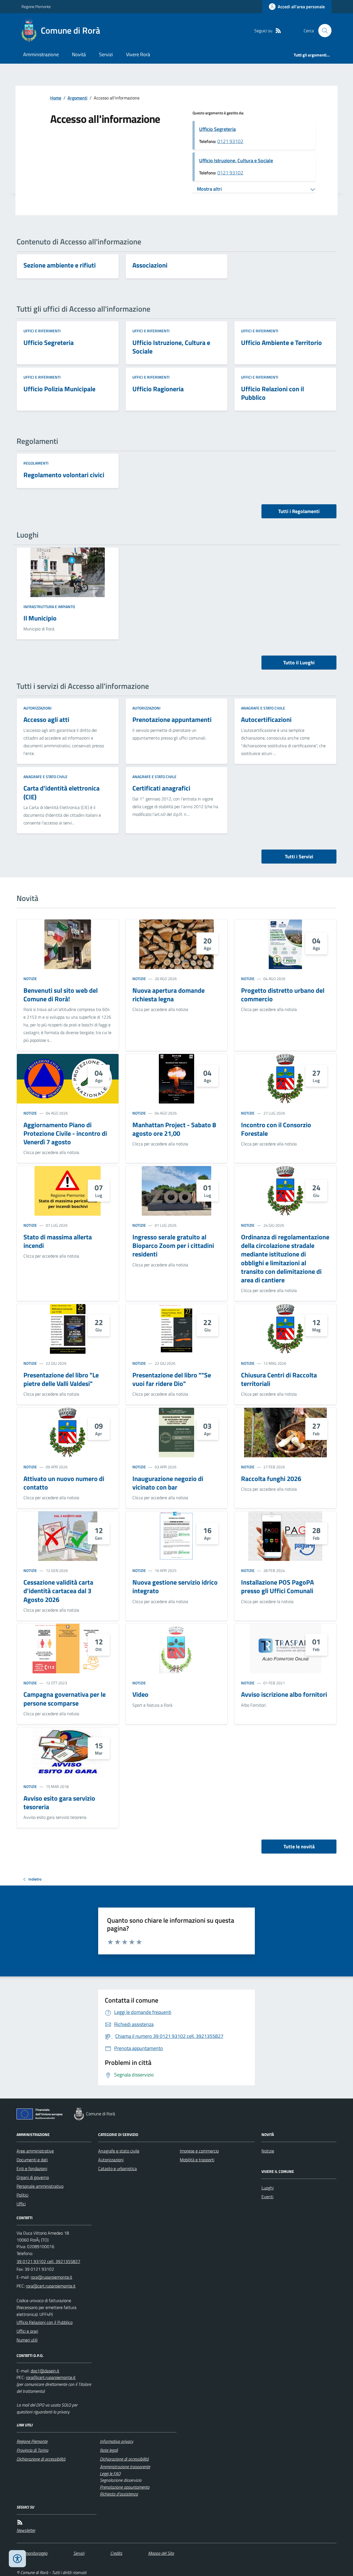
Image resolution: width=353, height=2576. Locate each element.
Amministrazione (41, 54)
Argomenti (77, 98)
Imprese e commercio (199, 2151)
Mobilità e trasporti (197, 2160)
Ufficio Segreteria (217, 129)
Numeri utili (27, 2340)
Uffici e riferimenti (42, 331)
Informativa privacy (117, 2441)
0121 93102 (230, 141)
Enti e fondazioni (32, 2168)
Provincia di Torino (32, 2450)
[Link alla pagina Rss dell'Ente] (20, 2522)
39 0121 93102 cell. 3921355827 (48, 2261)
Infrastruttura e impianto (49, 607)
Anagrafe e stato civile (263, 708)
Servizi (106, 54)
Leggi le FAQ (110, 2474)
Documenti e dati (32, 2160)
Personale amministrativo (40, 2186)
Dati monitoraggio (32, 2553)
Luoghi (268, 2188)
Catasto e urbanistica (117, 2168)
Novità (79, 54)
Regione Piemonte (36, 6)
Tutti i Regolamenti (299, 511)
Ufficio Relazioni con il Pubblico (45, 2322)
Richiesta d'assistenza (119, 2494)
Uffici (21, 2204)
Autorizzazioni (38, 708)
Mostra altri (209, 189)
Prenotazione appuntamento (125, 2487)
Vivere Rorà (138, 54)
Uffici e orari (27, 2331)
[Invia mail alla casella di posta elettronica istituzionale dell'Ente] (51, 2277)
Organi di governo (33, 2177)
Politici (22, 2195)
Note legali (109, 2450)
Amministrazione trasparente (125, 2467)
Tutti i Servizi (299, 857)
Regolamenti (36, 463)
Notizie (30, 979)
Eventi (267, 2197)
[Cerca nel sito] (323, 31)
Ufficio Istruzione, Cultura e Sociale (236, 161)
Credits (116, 2553)
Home (56, 98)
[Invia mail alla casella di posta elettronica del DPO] (45, 2371)
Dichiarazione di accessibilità (41, 2459)
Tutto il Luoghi (299, 663)
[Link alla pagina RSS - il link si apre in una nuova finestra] (278, 31)
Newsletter (26, 2530)
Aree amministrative (35, 2151)
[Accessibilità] (17, 2559)
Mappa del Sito (161, 2553)
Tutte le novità (299, 1847)
